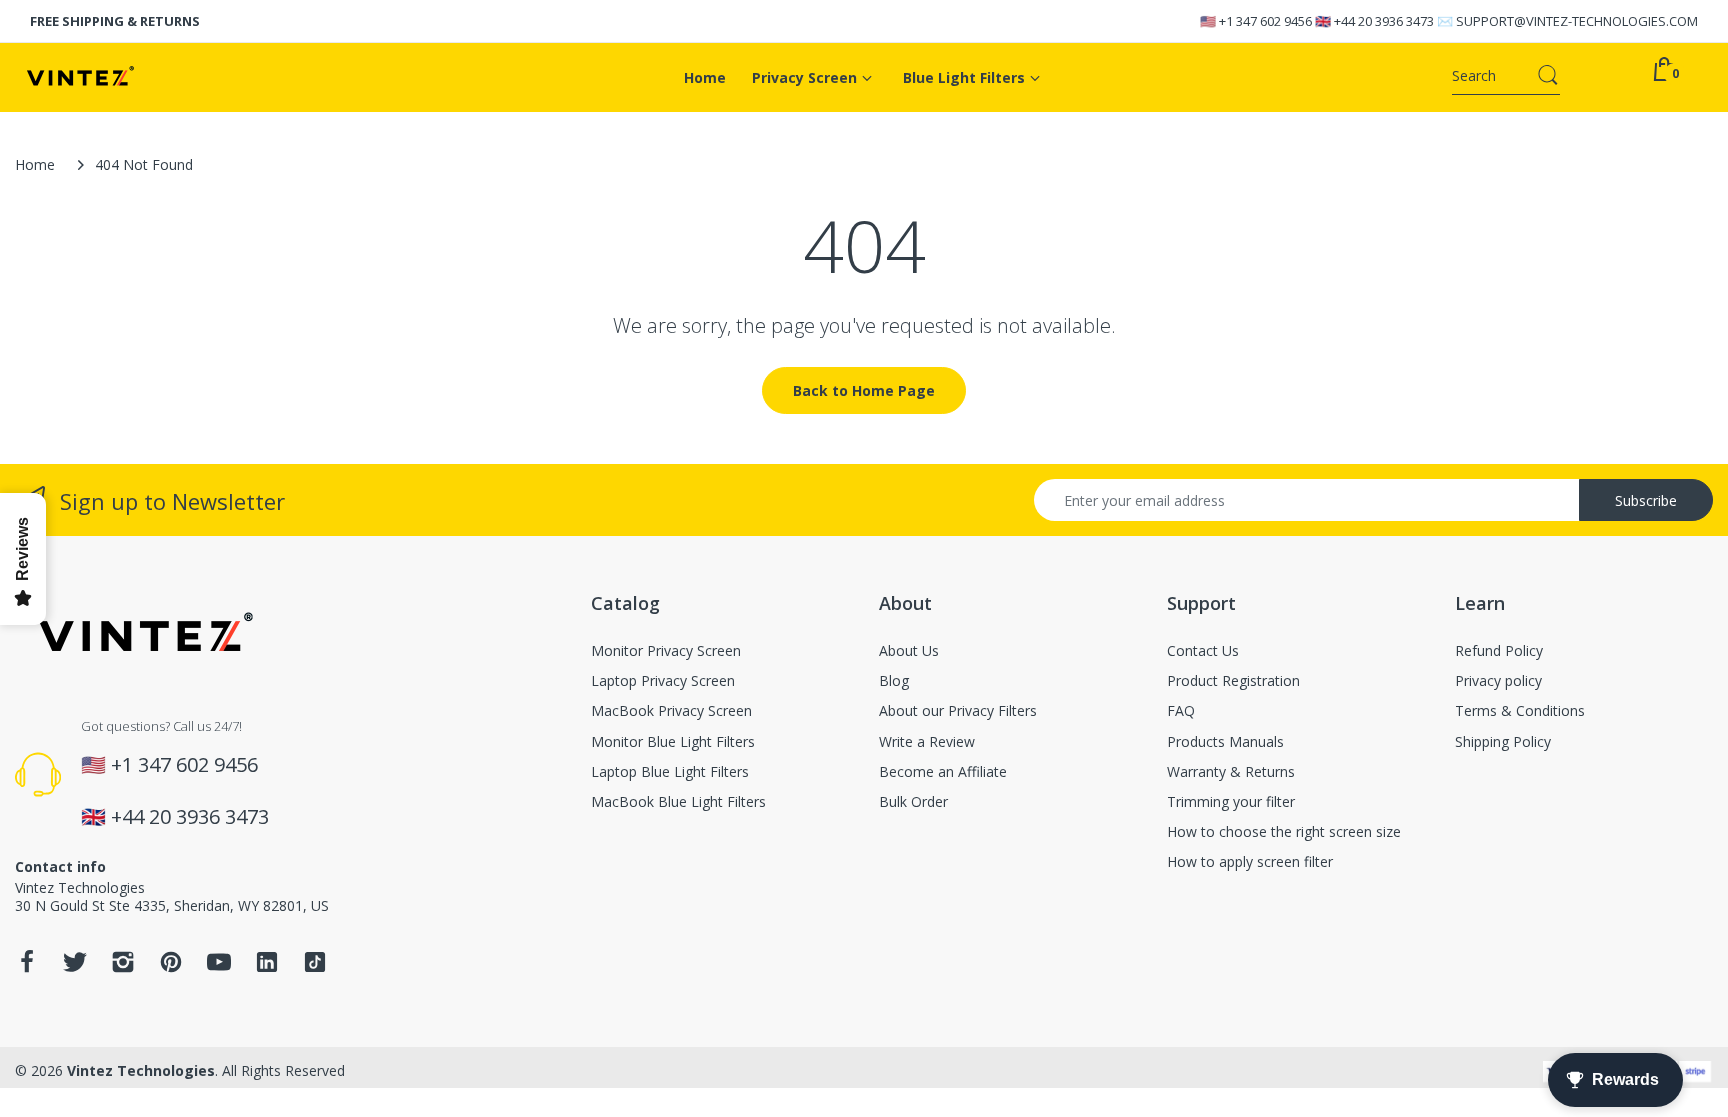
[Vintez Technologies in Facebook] (27, 967)
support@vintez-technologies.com (1577, 21)
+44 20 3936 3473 (1384, 21)
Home (35, 164)
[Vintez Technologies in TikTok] (315, 967)
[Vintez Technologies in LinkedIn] (267, 967)
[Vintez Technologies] (146, 78)
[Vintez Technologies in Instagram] (123, 967)
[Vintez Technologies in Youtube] (219, 967)
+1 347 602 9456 (1265, 21)
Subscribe (1646, 500)
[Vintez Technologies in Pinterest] (171, 967)
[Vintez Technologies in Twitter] (75, 967)
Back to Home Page (864, 390)
